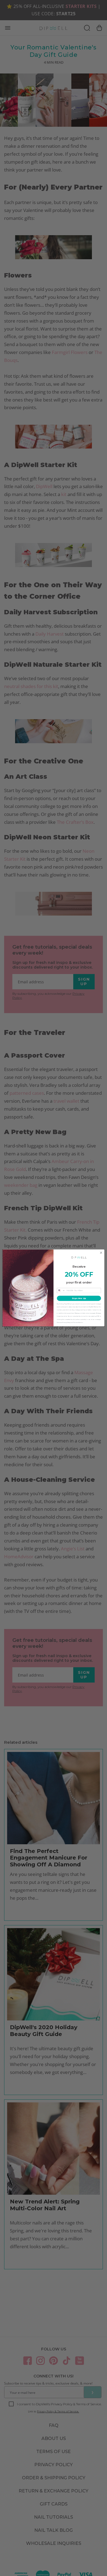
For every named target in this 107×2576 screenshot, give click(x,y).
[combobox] (61, 1291)
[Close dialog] (101, 1253)
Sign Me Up (79, 1298)
